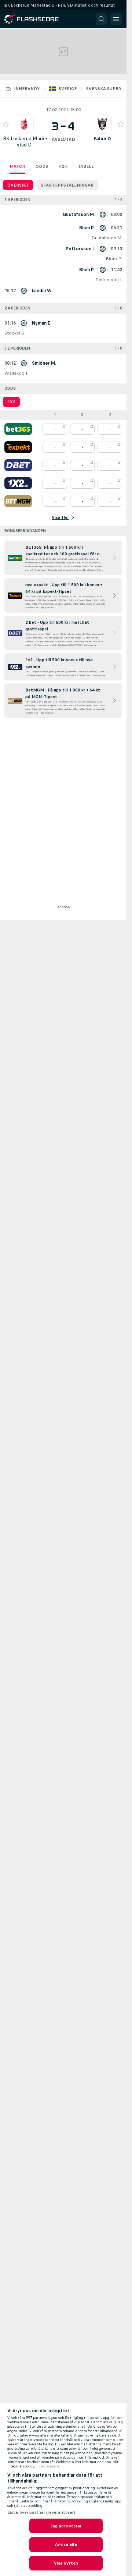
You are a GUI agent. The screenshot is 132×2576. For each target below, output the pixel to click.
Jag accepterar (66, 2526)
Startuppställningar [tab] (67, 185)
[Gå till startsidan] (37, 19)
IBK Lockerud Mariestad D (24, 142)
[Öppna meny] (116, 19)
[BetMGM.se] (18, 501)
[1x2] (18, 483)
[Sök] (102, 19)
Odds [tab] (42, 166)
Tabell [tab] (86, 166)
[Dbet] (18, 465)
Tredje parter (49, 2466)
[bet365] (18, 429)
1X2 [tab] (11, 402)
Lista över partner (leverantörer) (41, 2512)
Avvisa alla (66, 2544)
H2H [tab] (63, 166)
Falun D (102, 139)
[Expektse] (18, 447)
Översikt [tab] (18, 185)
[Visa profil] (24, 124)
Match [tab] (17, 166)
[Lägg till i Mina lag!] (6, 124)
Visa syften (66, 2563)
